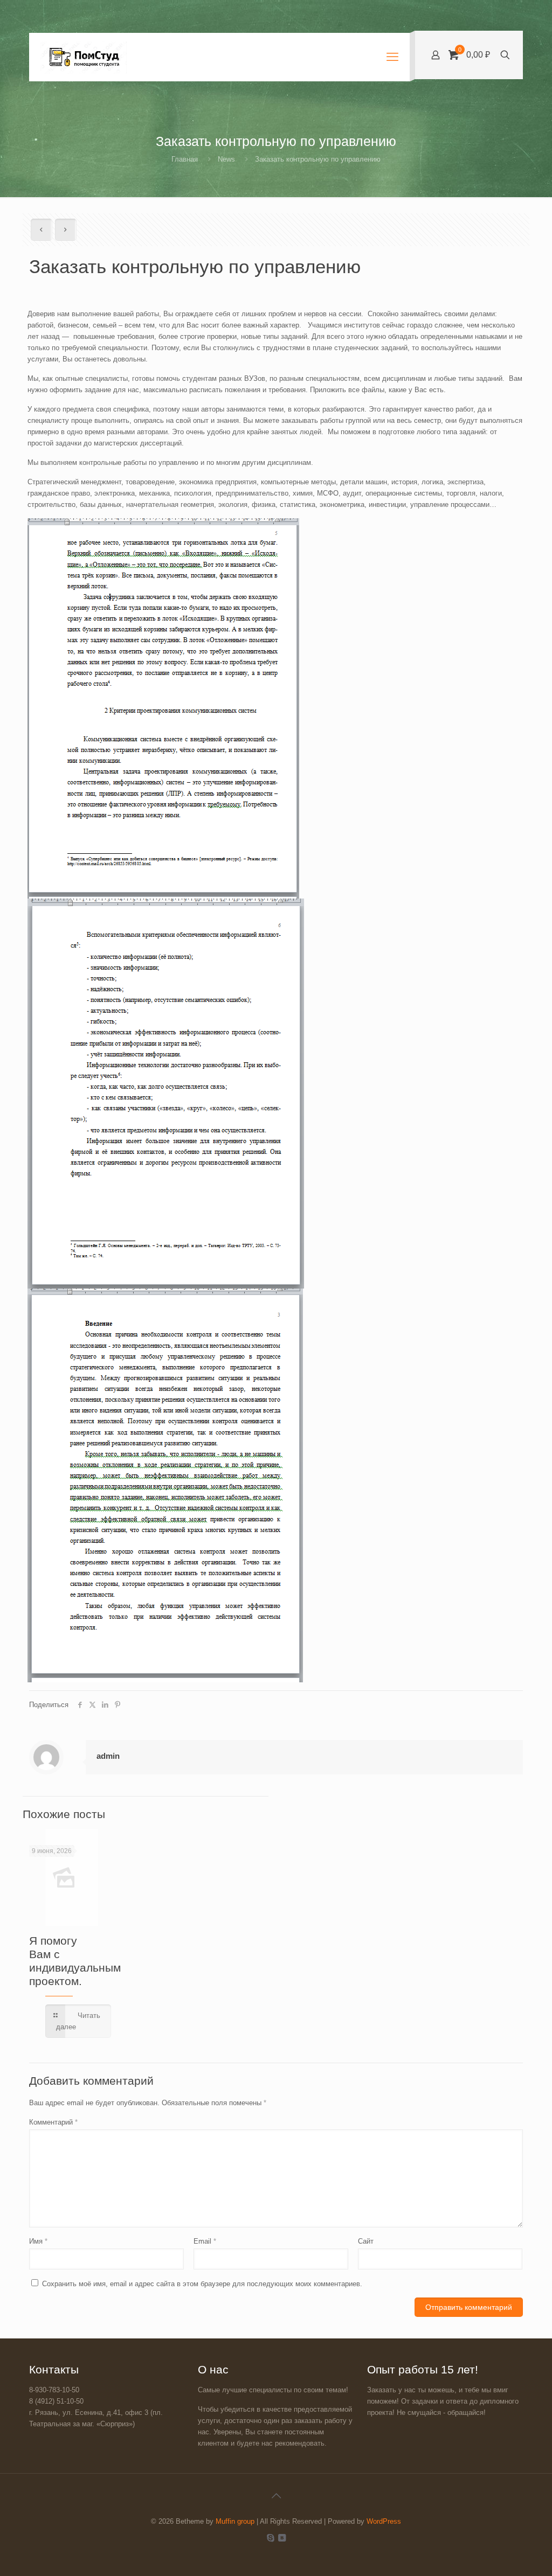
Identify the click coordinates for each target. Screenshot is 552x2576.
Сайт (366, 2241)
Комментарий (53, 2122)
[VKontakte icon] (282, 2537)
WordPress (384, 2521)
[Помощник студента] (83, 57)
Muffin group (235, 2521)
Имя (38, 2241)
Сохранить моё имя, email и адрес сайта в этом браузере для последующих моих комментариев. (202, 2284)
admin (108, 1756)
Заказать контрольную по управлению (318, 159)
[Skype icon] (270, 2537)
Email (205, 2241)
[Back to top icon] (276, 2496)
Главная (185, 159)
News (226, 159)
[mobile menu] (392, 57)
